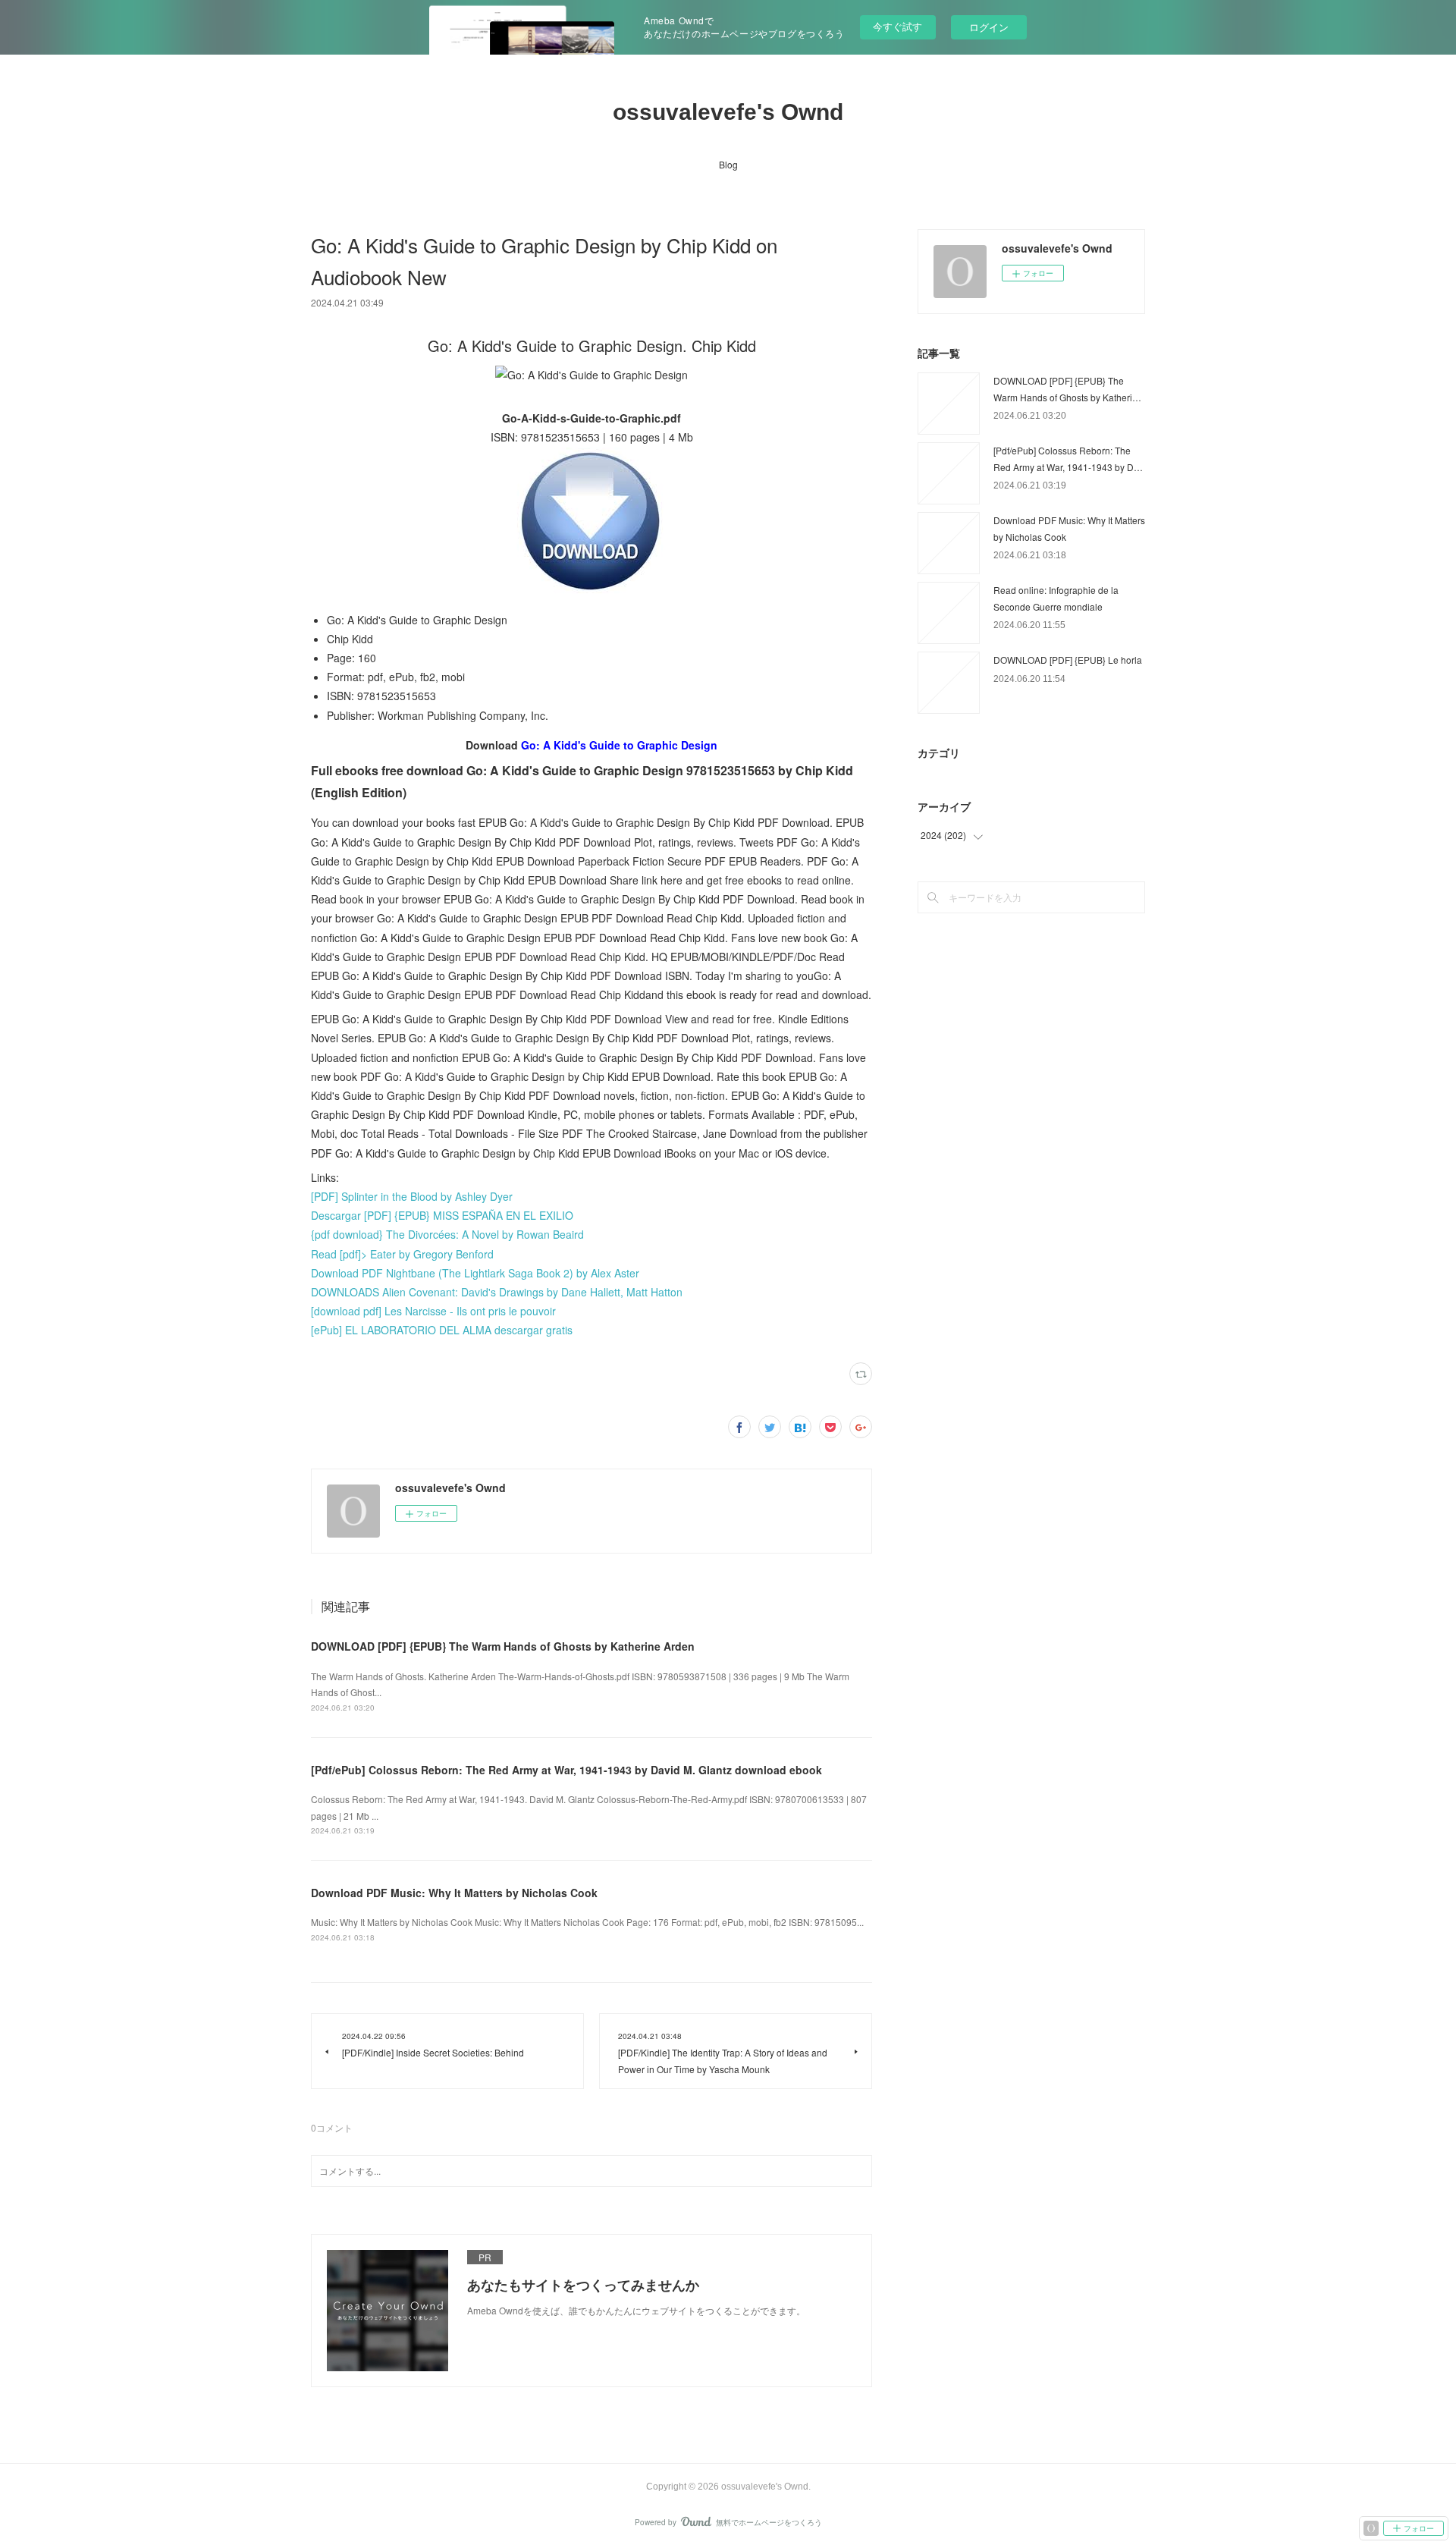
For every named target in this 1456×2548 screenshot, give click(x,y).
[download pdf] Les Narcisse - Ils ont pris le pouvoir (433, 1311)
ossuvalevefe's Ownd (728, 112)
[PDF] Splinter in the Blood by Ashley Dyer (412, 1196)
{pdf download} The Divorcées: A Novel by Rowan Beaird (447, 1234)
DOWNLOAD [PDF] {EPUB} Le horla (1068, 660)
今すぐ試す (897, 26)
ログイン (989, 27)
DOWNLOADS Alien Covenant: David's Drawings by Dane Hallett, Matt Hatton (497, 1292)
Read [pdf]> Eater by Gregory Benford (402, 1254)
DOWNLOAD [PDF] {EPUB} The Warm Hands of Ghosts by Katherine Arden (503, 1646)
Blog (728, 164)
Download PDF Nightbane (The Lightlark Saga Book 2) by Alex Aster (475, 1273)
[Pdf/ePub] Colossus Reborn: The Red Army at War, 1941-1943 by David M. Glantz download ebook (566, 1770)
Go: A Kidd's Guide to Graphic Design (619, 745)
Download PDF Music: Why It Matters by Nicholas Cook (454, 1893)
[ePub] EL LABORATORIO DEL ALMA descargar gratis (442, 1330)
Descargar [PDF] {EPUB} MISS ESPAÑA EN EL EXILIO (442, 1215)
